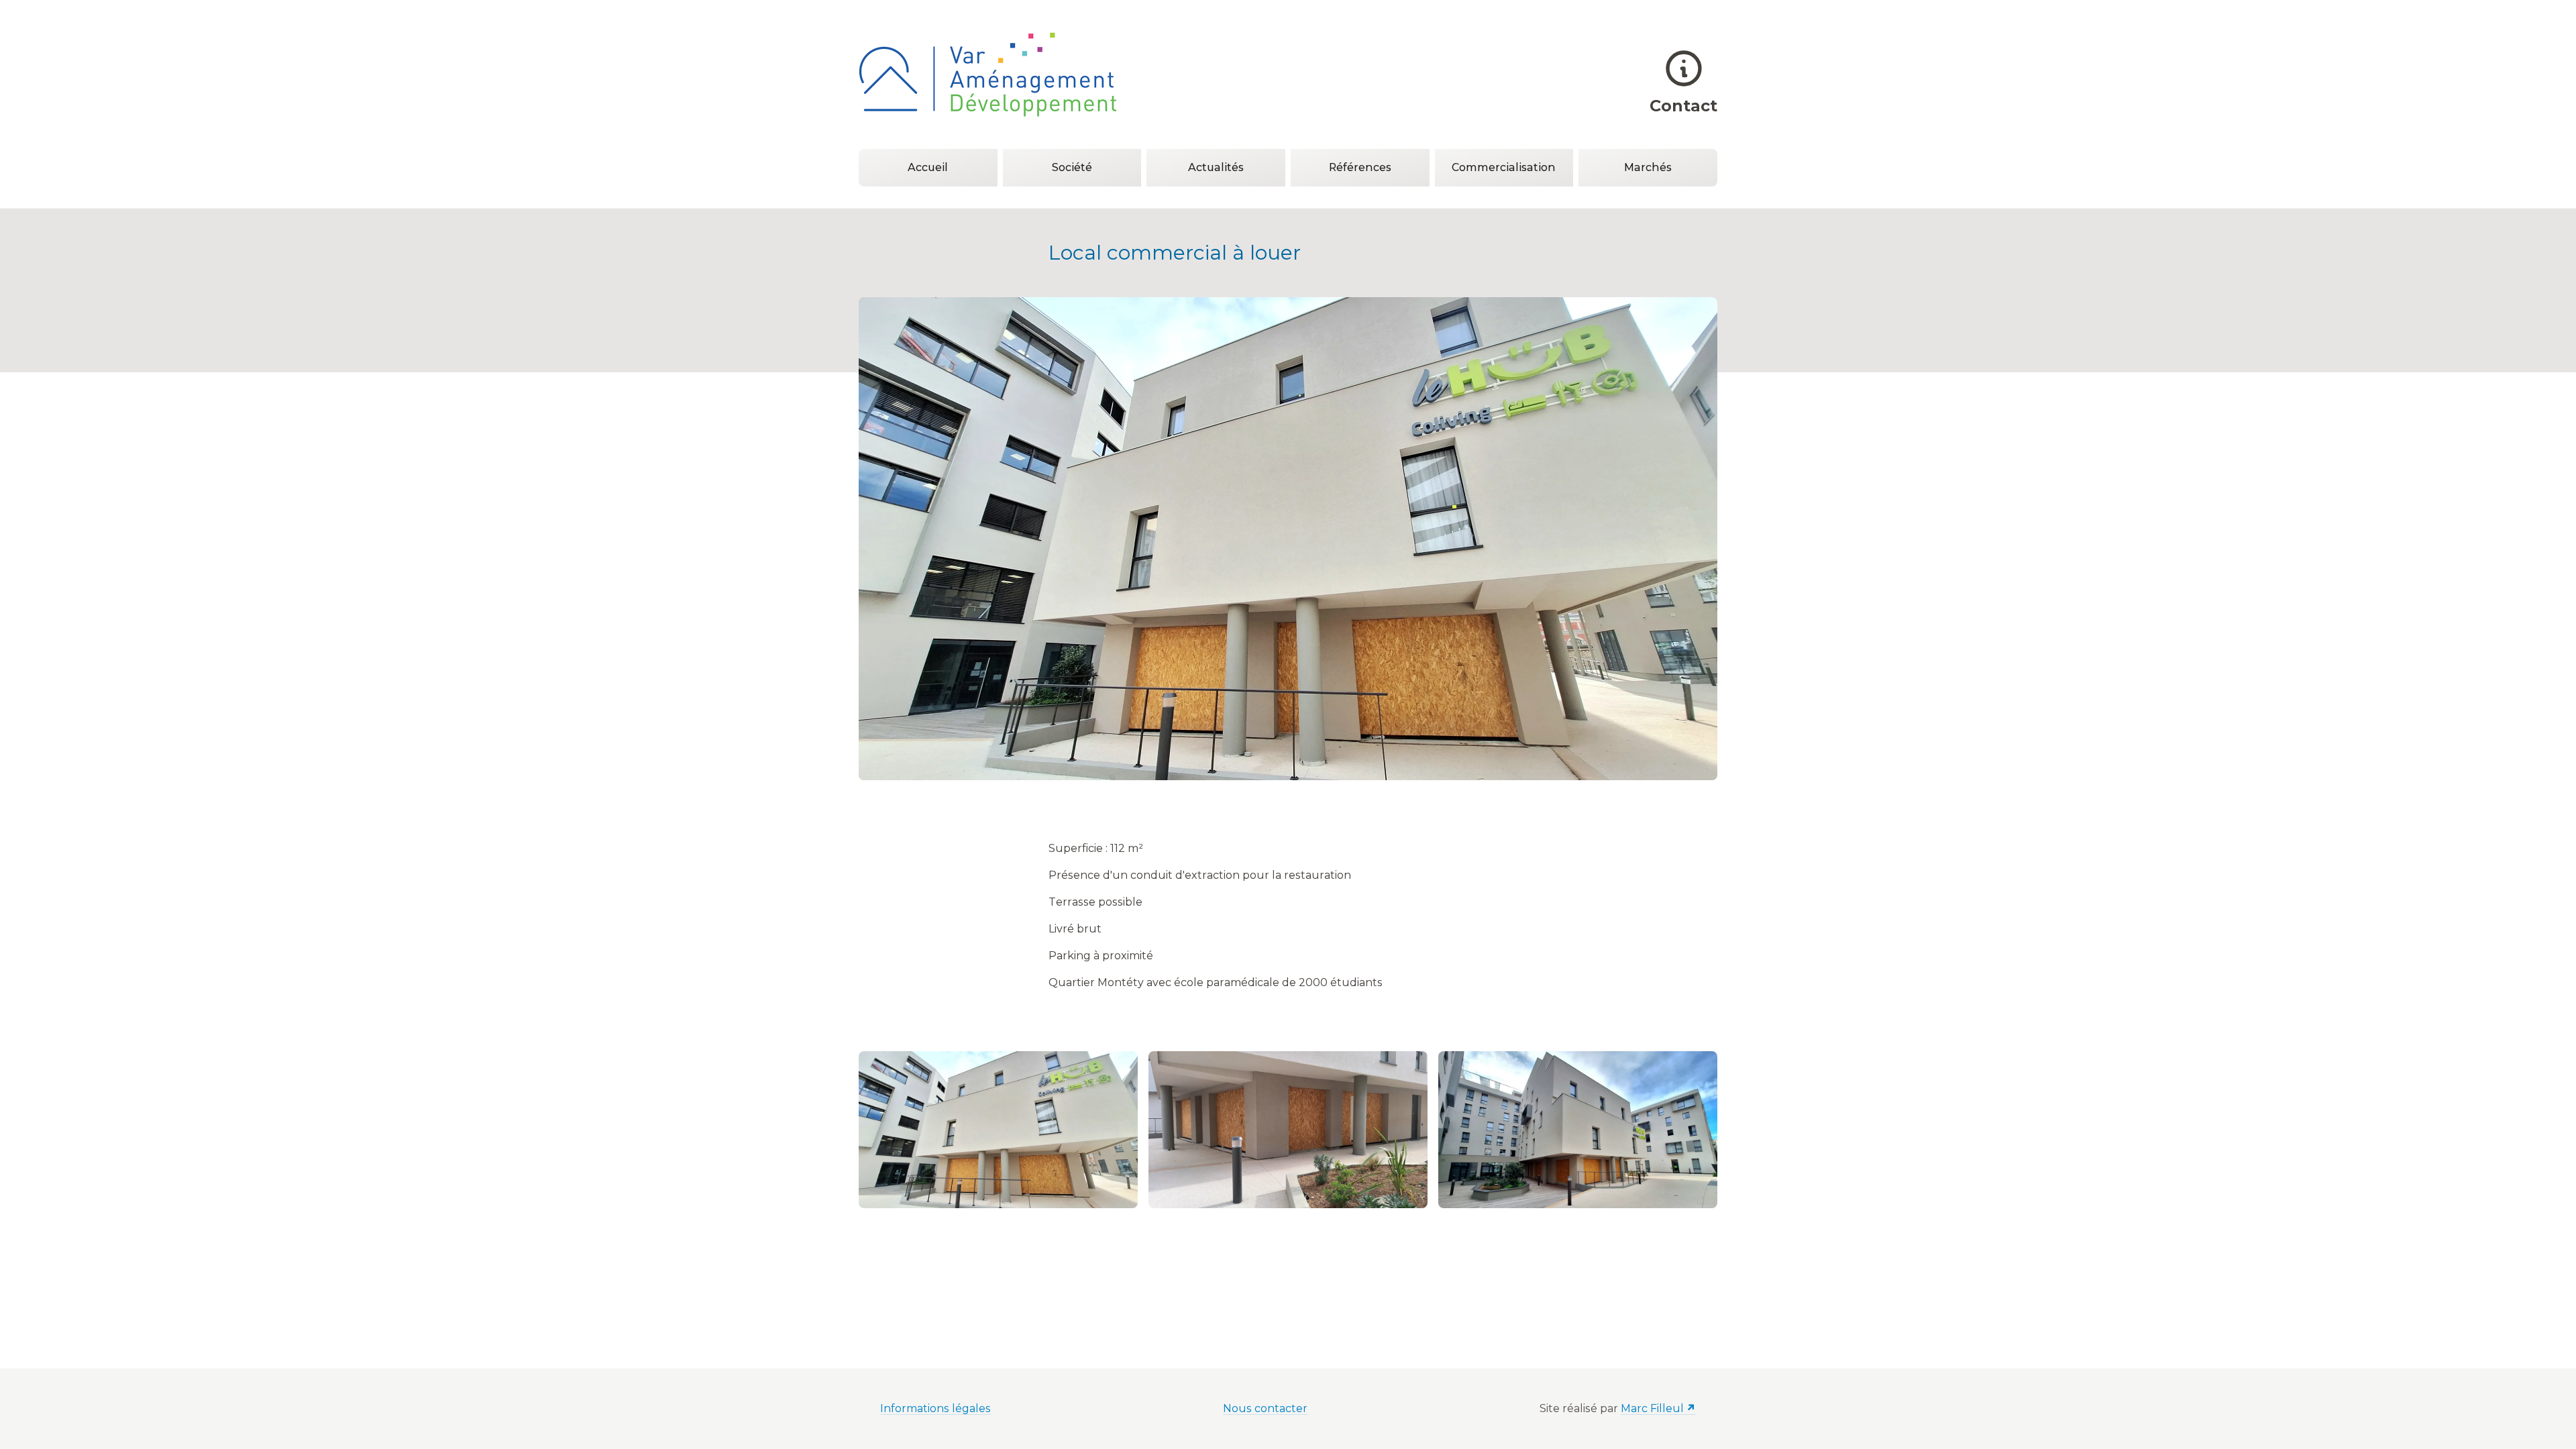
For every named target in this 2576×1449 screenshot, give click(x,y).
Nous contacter (1265, 1408)
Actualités (1216, 167)
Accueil (928, 167)
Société (1072, 167)
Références (1360, 167)
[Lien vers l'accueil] (987, 74)
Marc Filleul (1652, 1408)
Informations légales (935, 1408)
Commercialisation (1504, 167)
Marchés (1648, 167)
